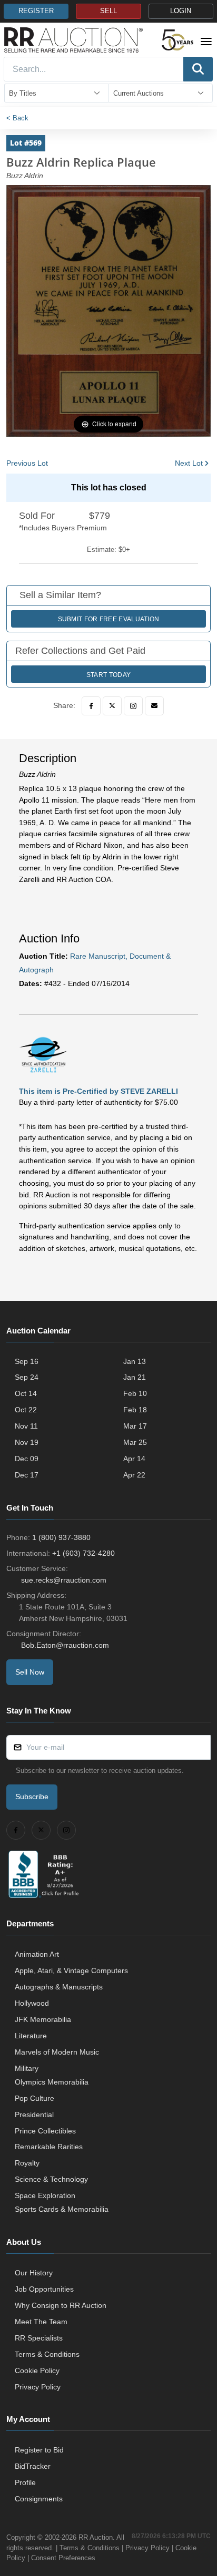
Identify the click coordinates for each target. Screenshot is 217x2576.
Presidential (34, 2115)
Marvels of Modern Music (57, 2052)
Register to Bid (39, 2450)
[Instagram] (133, 706)
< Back (17, 118)
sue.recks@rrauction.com (64, 1580)
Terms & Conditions (47, 2354)
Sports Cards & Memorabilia (62, 2209)
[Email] (154, 706)
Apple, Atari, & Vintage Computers (71, 1971)
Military (27, 2068)
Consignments (39, 2499)
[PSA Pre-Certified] (43, 1054)
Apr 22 (134, 1475)
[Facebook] (91, 706)
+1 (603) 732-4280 (83, 1553)
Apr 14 (134, 1459)
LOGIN (181, 11)
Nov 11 (26, 1426)
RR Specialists (39, 2338)
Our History (34, 2273)
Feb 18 (135, 1410)
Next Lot (189, 463)
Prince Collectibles (45, 2131)
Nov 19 (27, 1442)
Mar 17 (135, 1426)
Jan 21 (135, 1377)
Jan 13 (135, 1361)
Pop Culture (34, 2098)
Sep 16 (27, 1361)
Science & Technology (51, 2179)
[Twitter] (112, 706)
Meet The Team (41, 2322)
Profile (25, 2482)
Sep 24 (27, 1377)
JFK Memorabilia (43, 2019)
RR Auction (96, 2537)
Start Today (108, 675)
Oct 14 (26, 1393)
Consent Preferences (63, 2558)
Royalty (27, 2163)
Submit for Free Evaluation (109, 619)
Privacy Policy (38, 2387)
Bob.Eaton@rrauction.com (65, 1645)
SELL (108, 11)
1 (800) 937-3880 (61, 1537)
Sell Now (30, 1672)
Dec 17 (27, 1475)
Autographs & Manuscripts (59, 1987)
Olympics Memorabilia (52, 2082)
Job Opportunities (44, 2289)
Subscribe (32, 1797)
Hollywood (32, 2003)
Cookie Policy (37, 2370)
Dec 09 (27, 1459)
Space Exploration (45, 2195)
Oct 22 (26, 1410)
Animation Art (37, 1954)
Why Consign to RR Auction (61, 2305)
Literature (31, 2036)
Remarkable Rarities (49, 2147)
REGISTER (36, 11)
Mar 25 (135, 1442)
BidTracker (33, 2466)
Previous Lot (27, 463)
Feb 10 (135, 1393)
